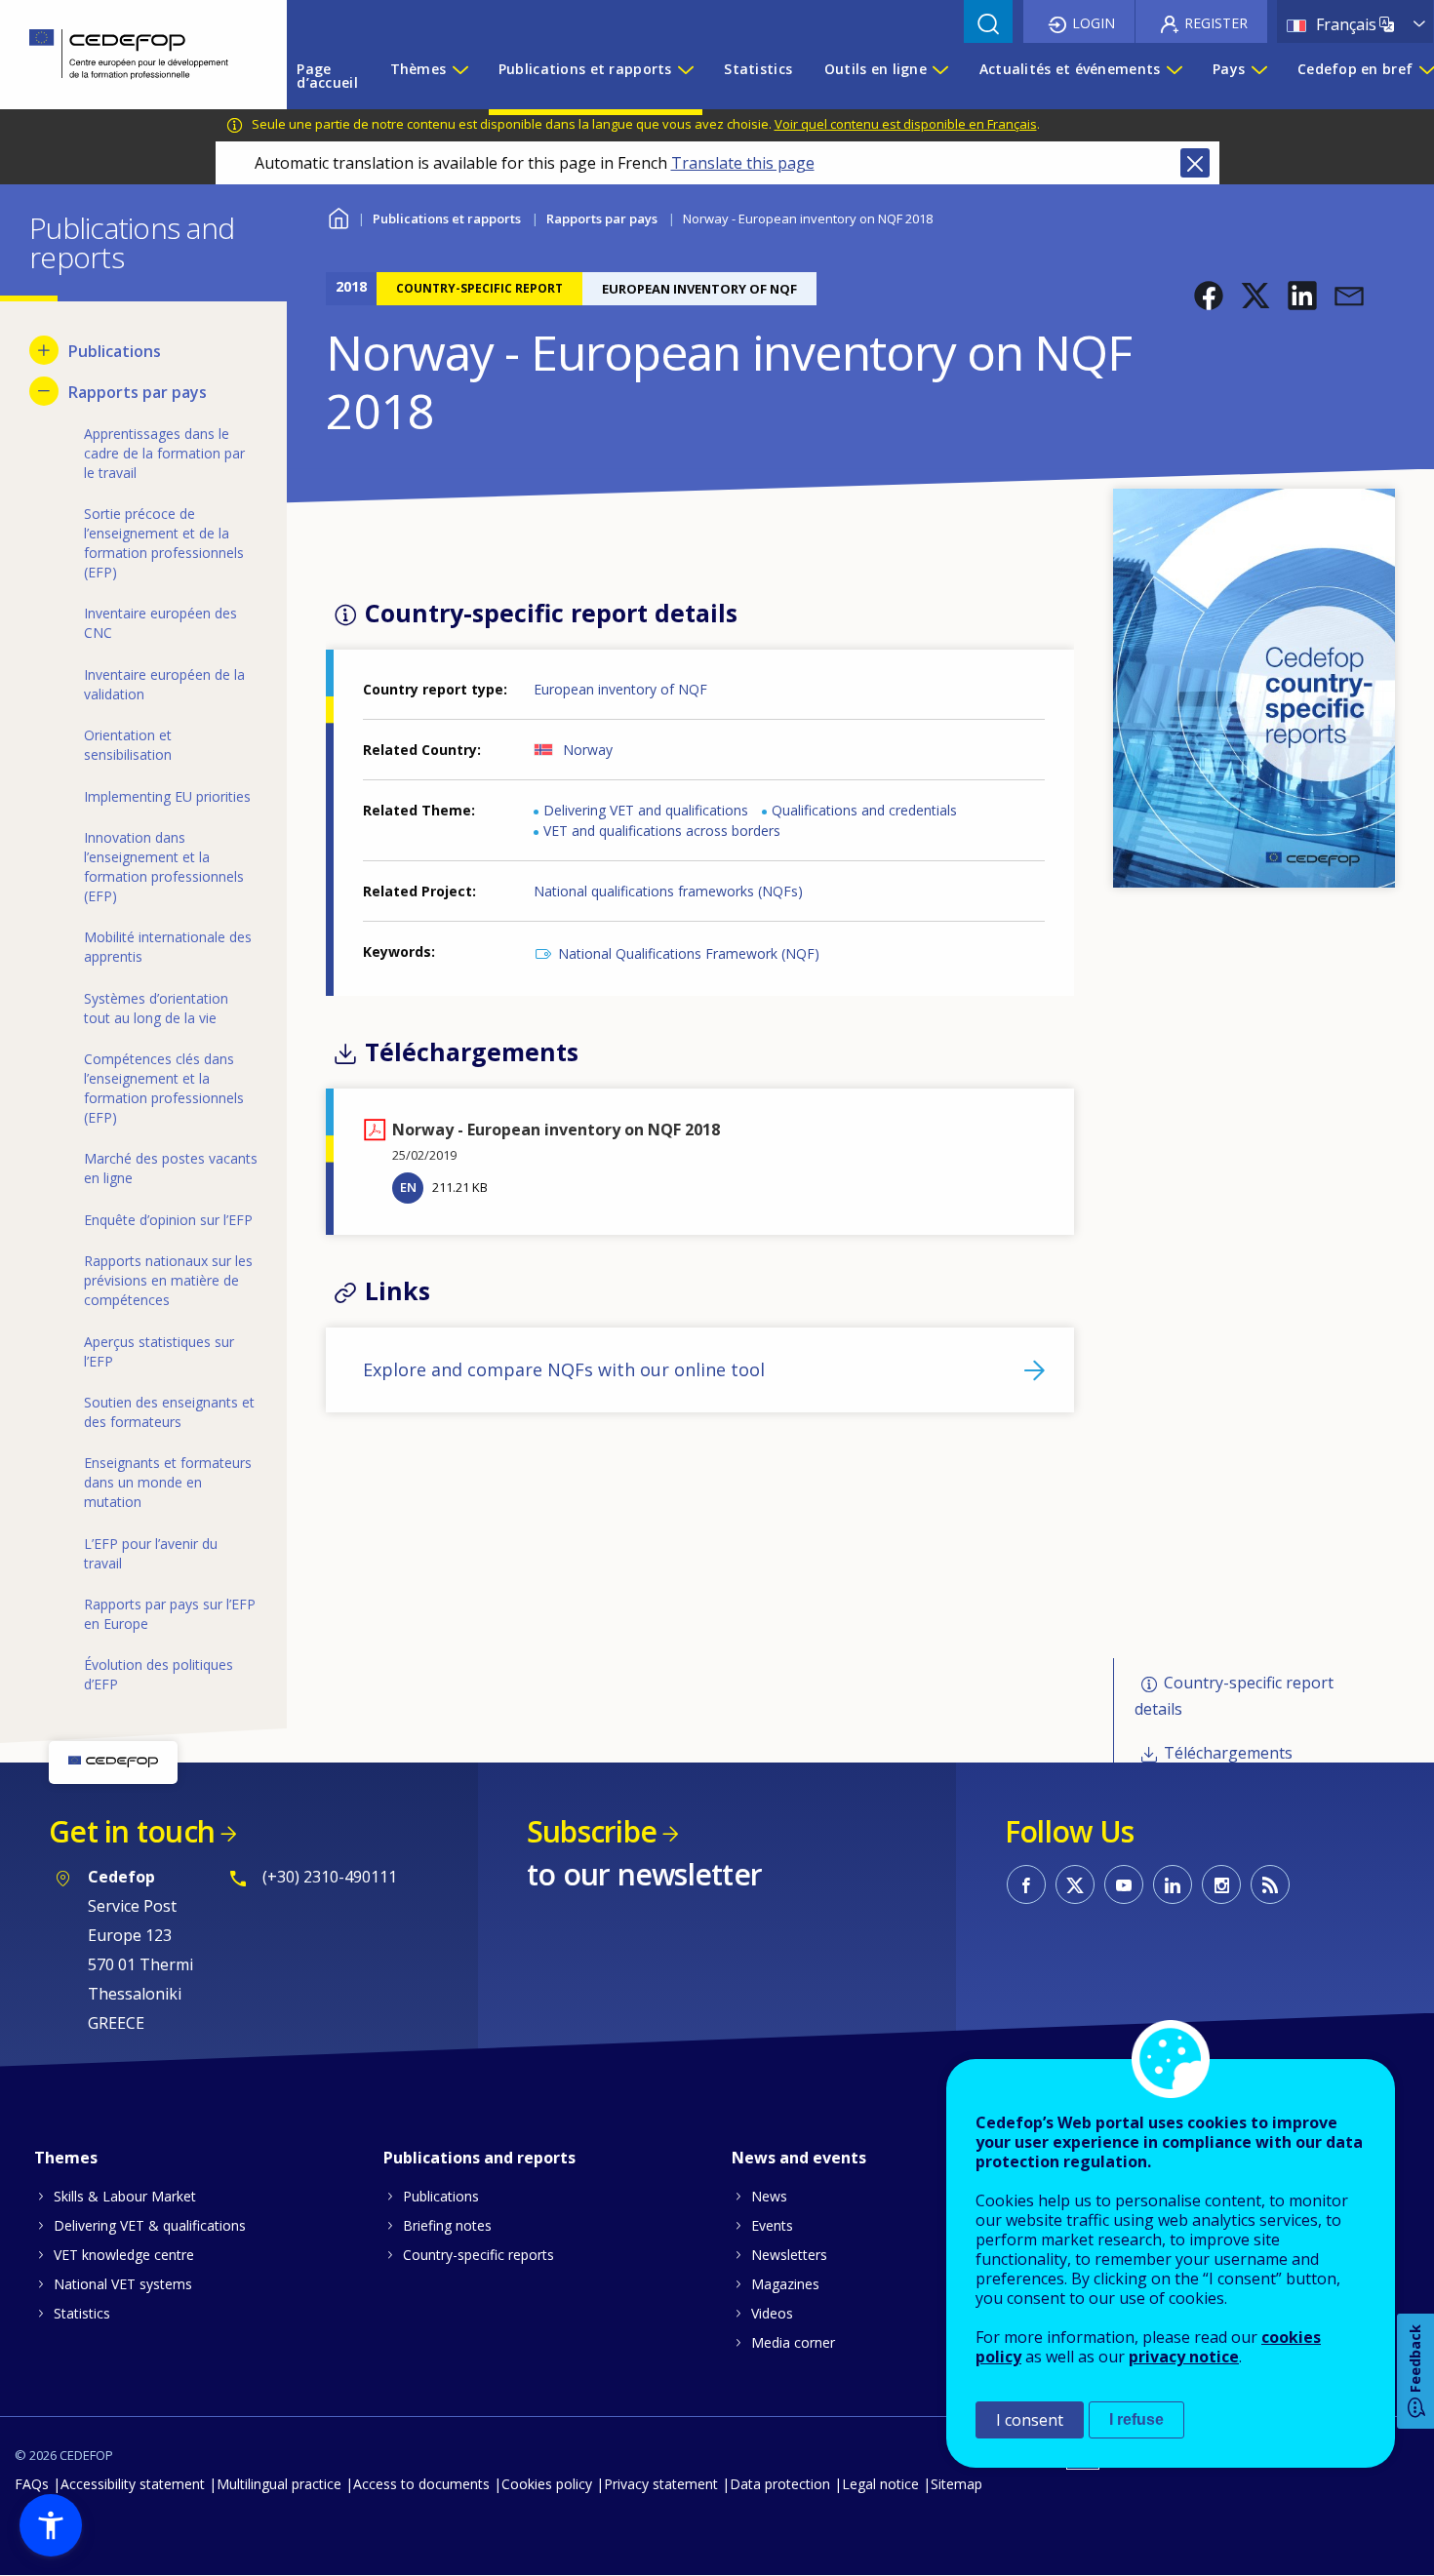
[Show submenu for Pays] (1258, 76)
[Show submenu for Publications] (44, 350)
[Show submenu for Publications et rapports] (685, 76)
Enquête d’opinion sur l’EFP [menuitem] (168, 1220)
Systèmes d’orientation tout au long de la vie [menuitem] (156, 1008)
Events (772, 2225)
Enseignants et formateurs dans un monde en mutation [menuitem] (168, 1482)
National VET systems (123, 2284)
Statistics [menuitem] (758, 69)
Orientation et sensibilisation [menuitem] (128, 745)
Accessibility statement (133, 2484)
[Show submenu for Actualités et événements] (1174, 76)
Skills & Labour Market (125, 2196)
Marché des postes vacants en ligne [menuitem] (171, 1168)
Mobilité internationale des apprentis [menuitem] (168, 947)
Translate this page (743, 163)
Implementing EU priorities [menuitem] (167, 796)
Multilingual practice (279, 2484)
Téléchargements (1228, 1753)
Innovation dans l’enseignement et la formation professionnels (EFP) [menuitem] (164, 867)
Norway (588, 750)
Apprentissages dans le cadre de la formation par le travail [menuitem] (164, 453)
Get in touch (132, 1831)
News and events (799, 2158)
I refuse (1136, 2419)
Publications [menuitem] (115, 351)
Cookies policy (547, 2484)
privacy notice (1184, 2357)
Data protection (780, 2484)
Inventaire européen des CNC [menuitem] (160, 623)
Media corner (793, 2342)
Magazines (785, 2284)
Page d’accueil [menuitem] (327, 76)
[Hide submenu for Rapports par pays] (44, 391)
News (769, 2196)
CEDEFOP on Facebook (1026, 1884)
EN (408, 1187)
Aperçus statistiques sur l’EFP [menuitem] (159, 1351)
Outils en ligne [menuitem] (876, 69)
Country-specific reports (478, 2255)
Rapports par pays (602, 218)
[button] (1209, 296)
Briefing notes (447, 2225)
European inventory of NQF (620, 689)
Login (1094, 23)
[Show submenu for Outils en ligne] (939, 76)
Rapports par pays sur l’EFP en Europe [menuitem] (170, 1614)
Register (1216, 23)
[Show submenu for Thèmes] (459, 76)
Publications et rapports (447, 218)
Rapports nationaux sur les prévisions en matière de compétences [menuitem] (168, 1280)
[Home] (129, 55)
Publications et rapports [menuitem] (585, 69)
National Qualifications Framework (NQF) (689, 953)
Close (1195, 163)
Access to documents (421, 2484)
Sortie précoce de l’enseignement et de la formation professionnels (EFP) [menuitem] (164, 543)
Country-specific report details (1234, 1696)
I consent (1030, 2420)
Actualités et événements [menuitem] (1070, 69)
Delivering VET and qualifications (646, 810)
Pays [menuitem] (1229, 69)
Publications (441, 2196)
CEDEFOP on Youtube (1124, 1884)
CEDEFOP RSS (1270, 1884)
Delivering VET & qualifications (150, 2225)
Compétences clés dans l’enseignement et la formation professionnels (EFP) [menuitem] (164, 1088)
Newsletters (789, 2255)
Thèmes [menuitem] (418, 69)
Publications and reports (479, 2158)
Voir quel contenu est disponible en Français (906, 124)
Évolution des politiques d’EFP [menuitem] (159, 1674)
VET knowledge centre (124, 2255)
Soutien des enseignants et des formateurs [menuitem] (169, 1412)
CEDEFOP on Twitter (1075, 1884)
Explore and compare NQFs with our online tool (564, 1369)
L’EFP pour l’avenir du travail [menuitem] (151, 1553)
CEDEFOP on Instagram (1221, 1884)
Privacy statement (661, 2484)
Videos (772, 2313)
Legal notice (880, 2484)
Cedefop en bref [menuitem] (1355, 69)
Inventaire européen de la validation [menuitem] (164, 684)
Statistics (82, 2313)
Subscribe (592, 1831)
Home (338, 216)
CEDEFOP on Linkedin (1173, 1884)
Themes (66, 2158)
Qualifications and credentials (864, 810)
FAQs (32, 2484)
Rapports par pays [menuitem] (138, 392)
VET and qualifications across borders (662, 831)
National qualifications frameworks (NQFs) (668, 891)
